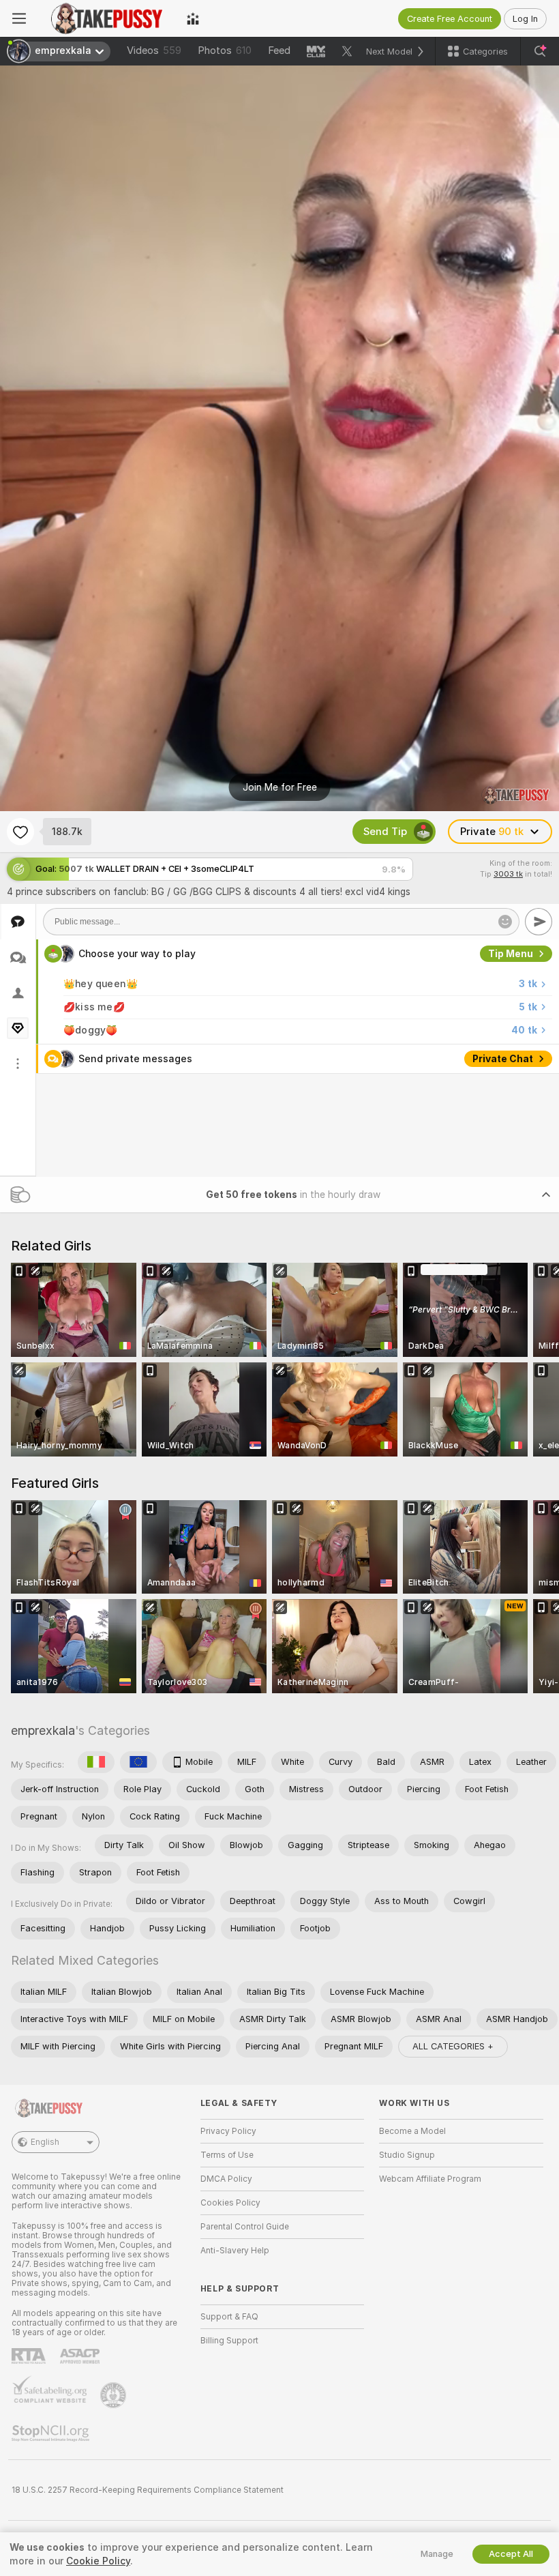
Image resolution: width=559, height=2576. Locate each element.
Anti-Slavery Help (235, 2251)
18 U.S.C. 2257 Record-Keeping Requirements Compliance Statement (148, 2490)
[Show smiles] (505, 922)
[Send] (539, 922)
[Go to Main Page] (106, 18)
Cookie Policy (98, 2561)
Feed (279, 50)
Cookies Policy (230, 2203)
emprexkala (43, 1730)
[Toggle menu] (19, 18)
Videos (154, 50)
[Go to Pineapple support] (115, 2395)
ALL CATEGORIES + (453, 2046)
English (45, 2142)
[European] (138, 1762)
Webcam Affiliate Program (430, 2179)
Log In (525, 19)
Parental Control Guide (245, 2227)
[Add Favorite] (20, 832)
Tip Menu (511, 954)
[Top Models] (193, 18)
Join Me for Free (280, 787)
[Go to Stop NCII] (52, 2433)
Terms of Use (227, 2155)
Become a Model (412, 2131)
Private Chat (503, 1059)
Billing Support (229, 2341)
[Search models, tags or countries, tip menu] (540, 51)
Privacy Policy (228, 2131)
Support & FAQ (229, 2317)
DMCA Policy (226, 2179)
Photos (225, 50)
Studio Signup (407, 2155)
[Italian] (96, 1762)
